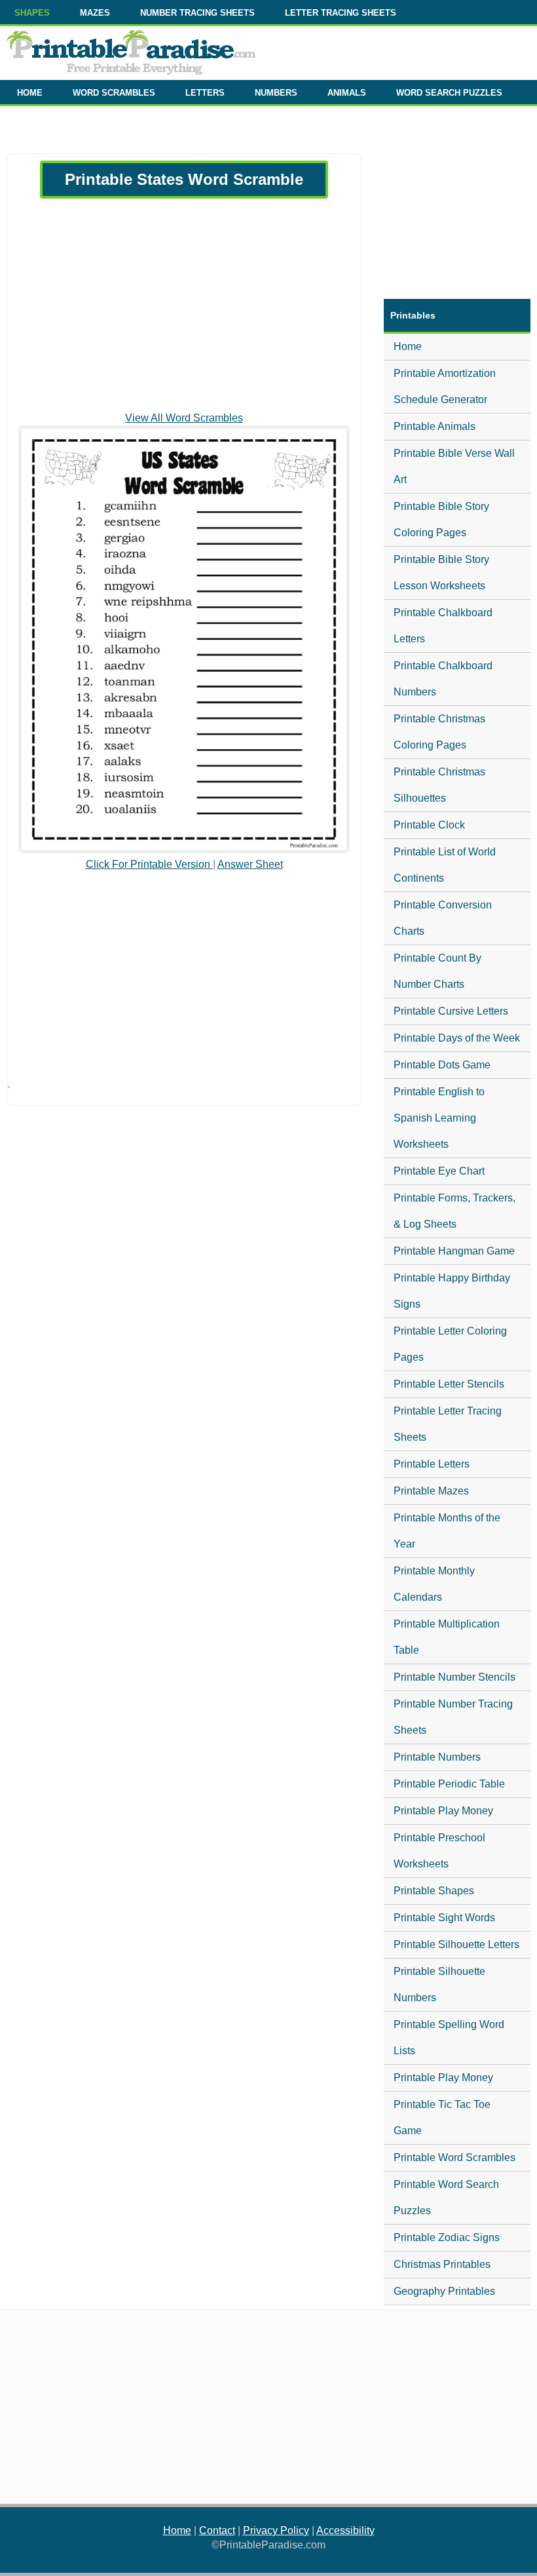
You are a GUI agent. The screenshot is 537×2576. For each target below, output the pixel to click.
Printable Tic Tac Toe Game (442, 2117)
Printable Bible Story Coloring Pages (441, 519)
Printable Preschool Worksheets (439, 1851)
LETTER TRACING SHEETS (341, 13)
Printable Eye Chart (439, 1171)
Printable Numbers (437, 1757)
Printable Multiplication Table (447, 1637)
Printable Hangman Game (454, 1251)
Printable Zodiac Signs (447, 2237)
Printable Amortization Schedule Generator (445, 386)
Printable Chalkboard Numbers (443, 679)
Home (408, 346)
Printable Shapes (434, 1891)
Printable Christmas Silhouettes (439, 785)
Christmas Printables (442, 2264)
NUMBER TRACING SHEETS (197, 13)
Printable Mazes (431, 1491)
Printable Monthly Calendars (434, 1584)
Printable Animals (435, 426)
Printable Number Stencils (454, 1677)
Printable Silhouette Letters (456, 1944)
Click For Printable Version (149, 864)
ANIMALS (347, 93)
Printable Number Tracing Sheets (453, 1717)
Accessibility (345, 2530)
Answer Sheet (250, 864)
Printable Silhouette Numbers (439, 1984)
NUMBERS (276, 93)
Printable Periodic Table (449, 1784)
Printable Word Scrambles (454, 2157)
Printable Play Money (443, 1811)
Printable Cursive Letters (451, 1011)
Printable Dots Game (442, 1065)
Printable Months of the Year (447, 1531)
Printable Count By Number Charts (437, 971)
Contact (217, 2530)
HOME (30, 93)
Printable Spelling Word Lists (449, 2038)
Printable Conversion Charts (443, 918)
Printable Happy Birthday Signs (452, 1291)
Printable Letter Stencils (449, 1384)
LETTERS (205, 93)
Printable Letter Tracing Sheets (448, 1424)
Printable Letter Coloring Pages (450, 1344)
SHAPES (32, 13)
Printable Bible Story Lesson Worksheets (441, 573)
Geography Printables (444, 2291)
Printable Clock (429, 825)
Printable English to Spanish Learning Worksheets (439, 1118)
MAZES (95, 13)
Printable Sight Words (444, 1918)
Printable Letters (432, 1464)
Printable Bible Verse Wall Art (454, 466)
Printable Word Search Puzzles (446, 2197)
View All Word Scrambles (184, 418)
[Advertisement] (184, 305)
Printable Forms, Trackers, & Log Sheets (454, 1211)
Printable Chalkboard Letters (443, 626)
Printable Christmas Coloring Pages (439, 732)
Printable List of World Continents (445, 865)
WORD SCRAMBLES (114, 93)
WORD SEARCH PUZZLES (449, 93)
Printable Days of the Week (457, 1038)
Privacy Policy (276, 2530)
